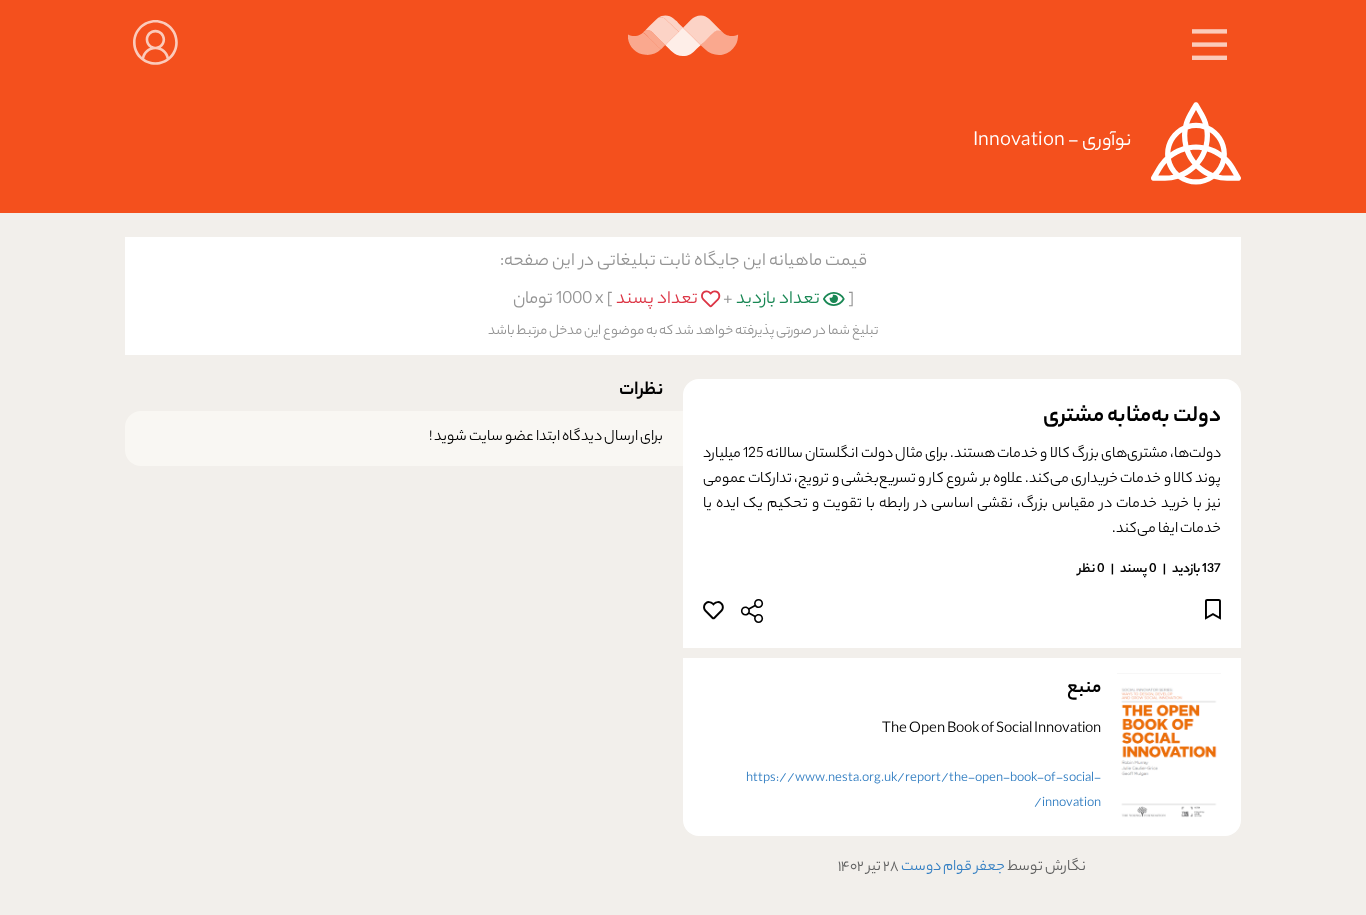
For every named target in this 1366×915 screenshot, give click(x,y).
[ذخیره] (1213, 613)
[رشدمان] (683, 43)
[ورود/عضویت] (155, 40)
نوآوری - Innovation (1052, 141)
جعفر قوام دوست (952, 868)
